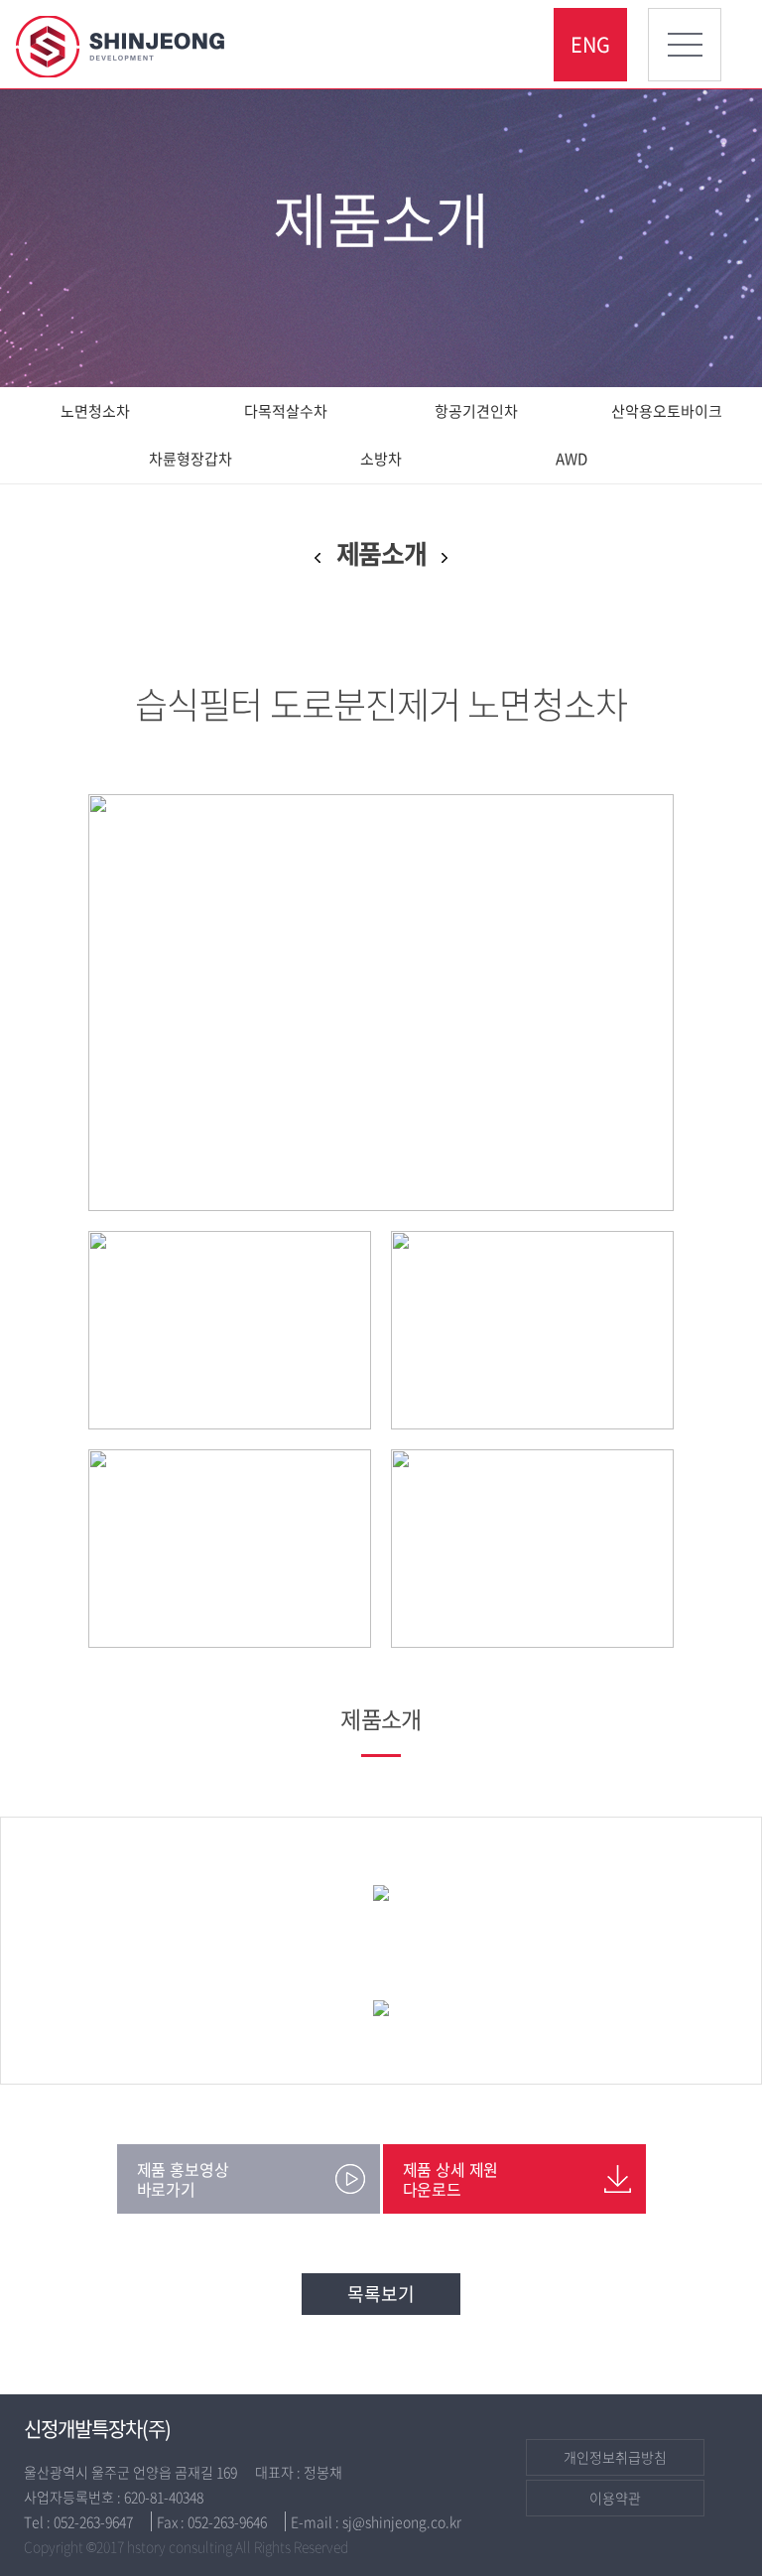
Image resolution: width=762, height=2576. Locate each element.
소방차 (381, 459)
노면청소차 (95, 411)
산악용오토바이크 (667, 411)
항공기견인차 (476, 411)
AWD (571, 459)
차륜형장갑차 (190, 459)
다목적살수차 (286, 411)
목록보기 (381, 2294)
